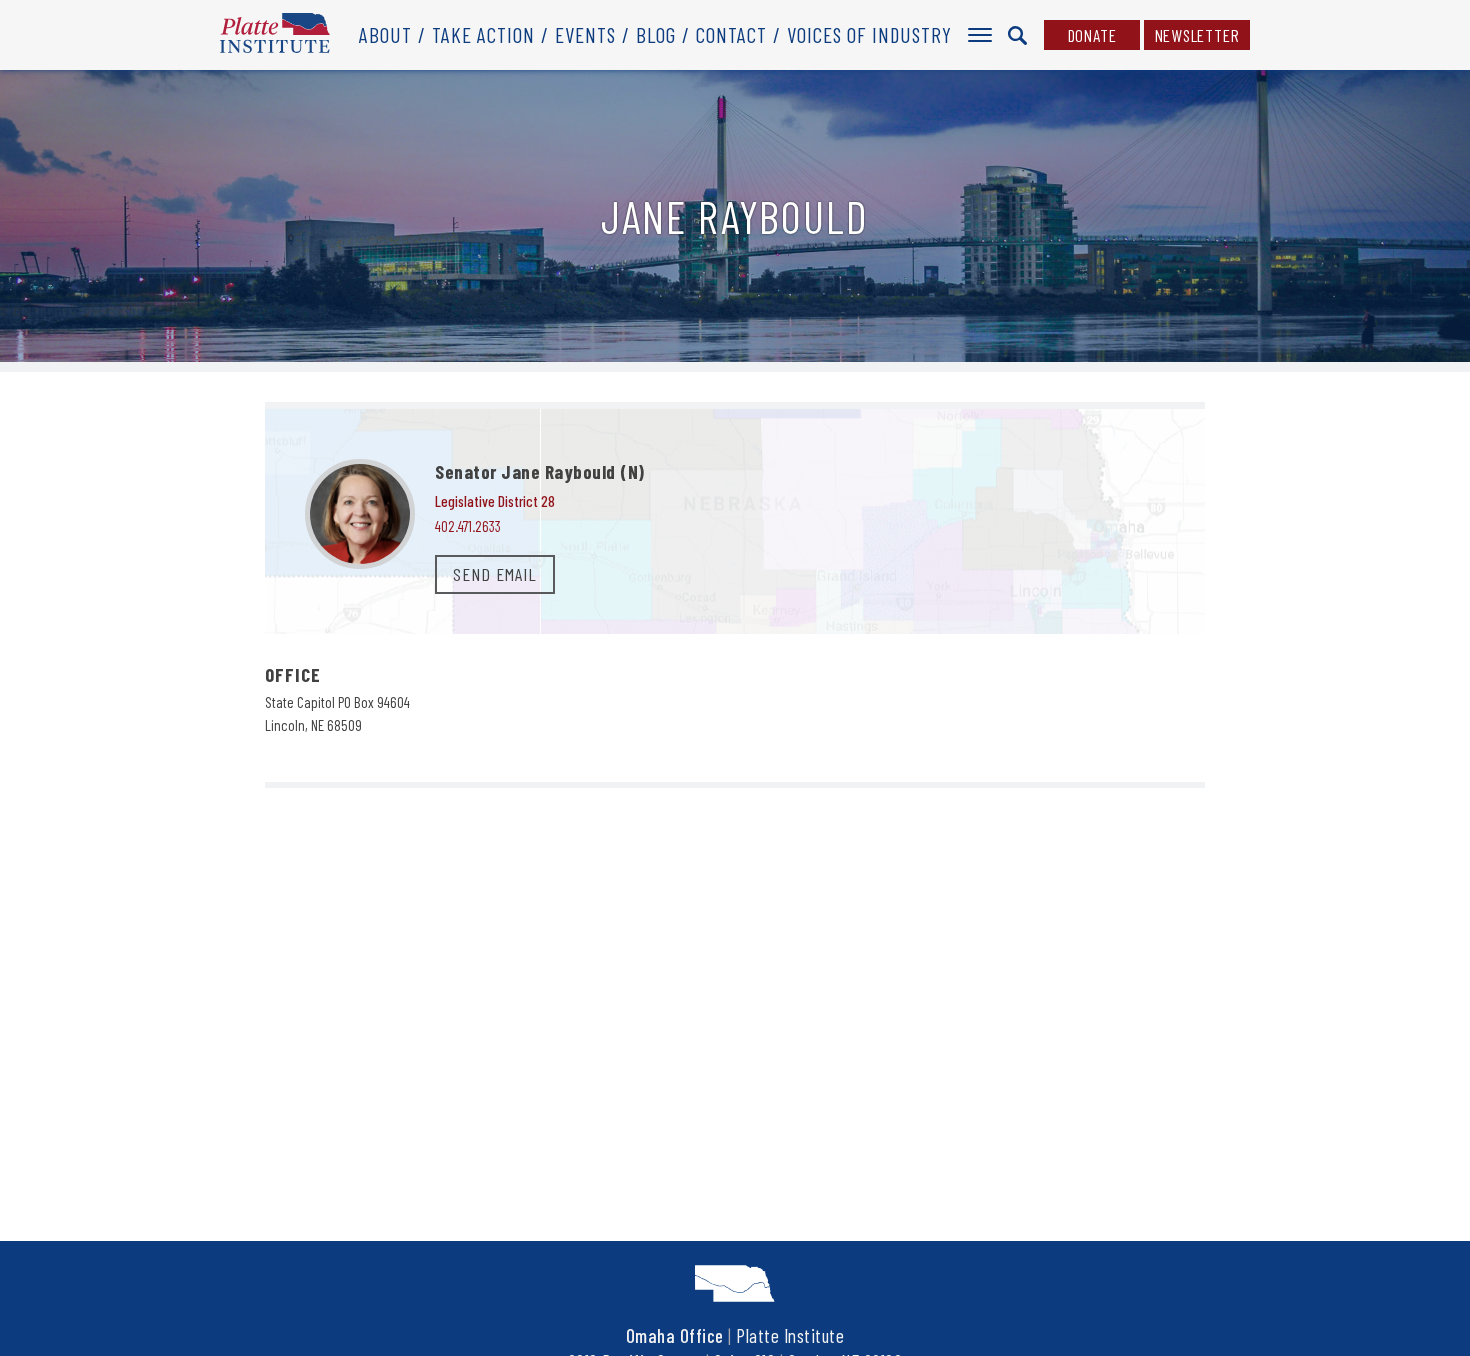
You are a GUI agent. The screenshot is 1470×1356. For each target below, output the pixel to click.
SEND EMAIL (495, 574)
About (385, 34)
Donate (1092, 35)
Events (585, 34)
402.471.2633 (468, 526)
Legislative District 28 (495, 501)
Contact (731, 34)
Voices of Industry (869, 34)
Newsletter (1197, 35)
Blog (656, 34)
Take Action (483, 34)
